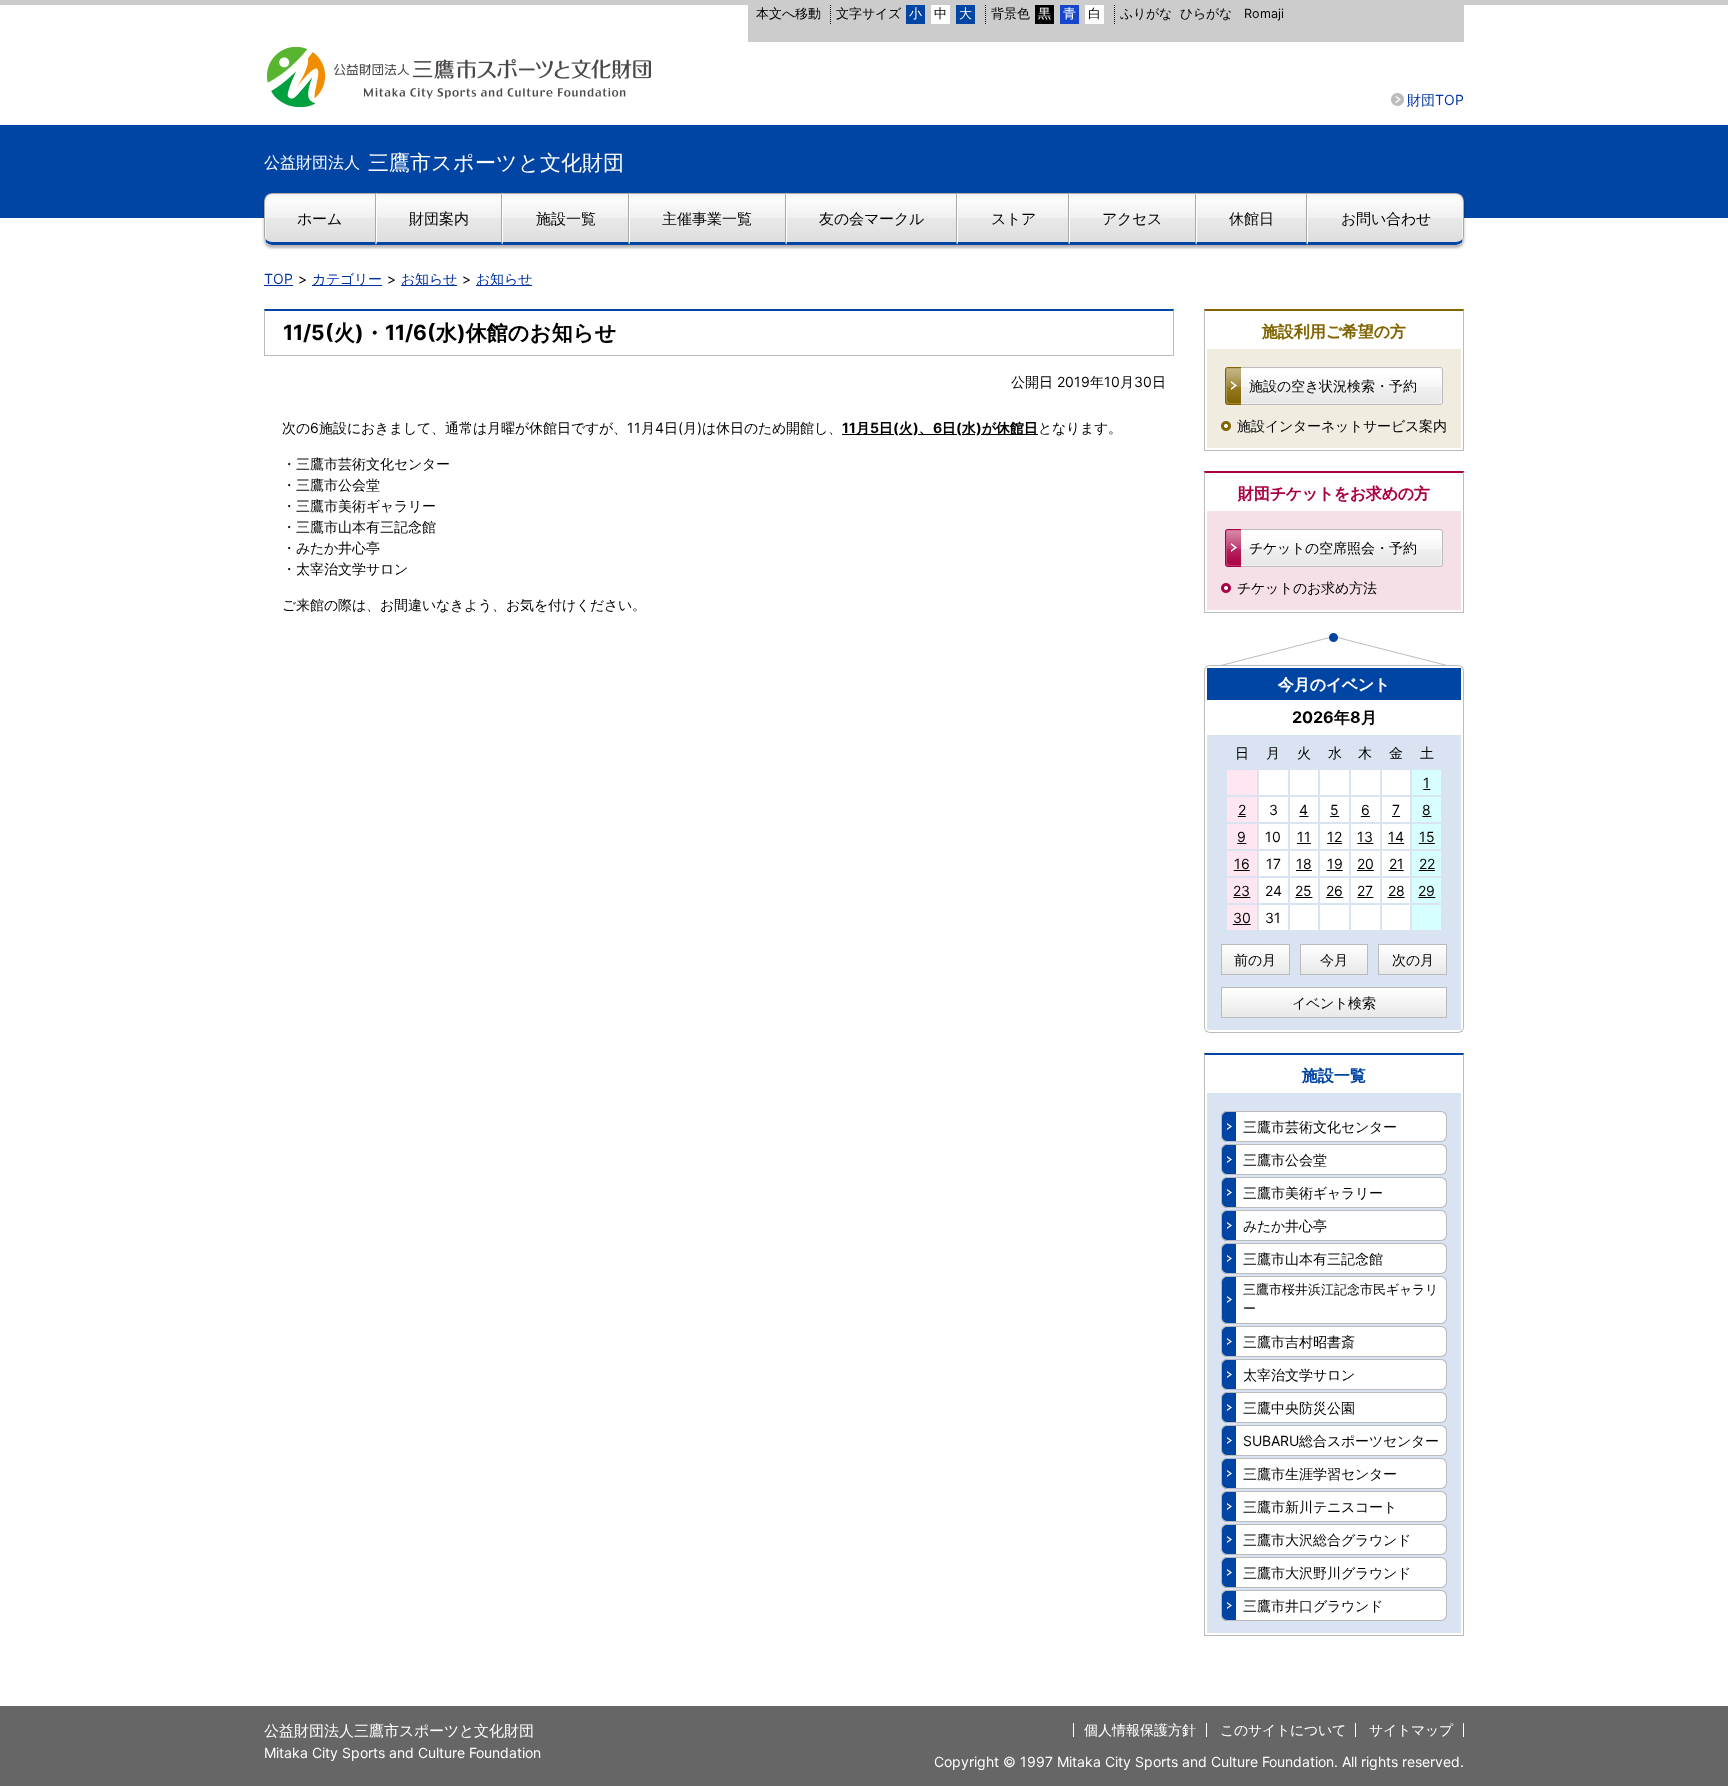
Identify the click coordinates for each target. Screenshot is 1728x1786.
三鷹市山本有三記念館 (1313, 1258)
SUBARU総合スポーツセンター (1341, 1440)
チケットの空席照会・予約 (1333, 547)
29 (1426, 890)
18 (1304, 863)
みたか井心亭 (1285, 1225)
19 (1335, 863)
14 (1396, 836)
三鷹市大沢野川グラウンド (1327, 1572)
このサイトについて (1283, 1729)
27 (1365, 890)
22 (1427, 863)
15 (1427, 836)
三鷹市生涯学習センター (1320, 1473)
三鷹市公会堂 (1285, 1159)
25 (1303, 890)
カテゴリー (347, 278)
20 (1365, 863)
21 (1396, 863)
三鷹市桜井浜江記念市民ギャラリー (1340, 1299)
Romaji (1264, 13)
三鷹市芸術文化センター (1320, 1126)
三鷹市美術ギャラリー (1313, 1192)
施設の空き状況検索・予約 (1333, 385)
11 (1304, 836)
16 (1242, 863)
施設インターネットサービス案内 (1342, 425)
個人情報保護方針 (1140, 1729)
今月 (1334, 959)
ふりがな (1146, 13)
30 (1242, 917)
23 (1241, 890)
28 (1396, 890)
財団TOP (1435, 99)
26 (1334, 890)
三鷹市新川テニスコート (1320, 1506)
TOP (278, 278)
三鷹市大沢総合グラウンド (1327, 1539)
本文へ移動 (788, 13)
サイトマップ (1411, 1729)
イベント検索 (1334, 1002)
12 (1334, 836)
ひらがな (1206, 13)
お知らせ (429, 278)
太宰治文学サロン (1299, 1374)
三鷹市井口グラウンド (1313, 1605)
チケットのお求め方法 (1307, 587)
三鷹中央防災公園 (1299, 1407)
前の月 (1255, 959)
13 (1365, 836)
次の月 (1413, 959)
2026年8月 (1334, 717)
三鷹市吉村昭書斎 (1299, 1341)
